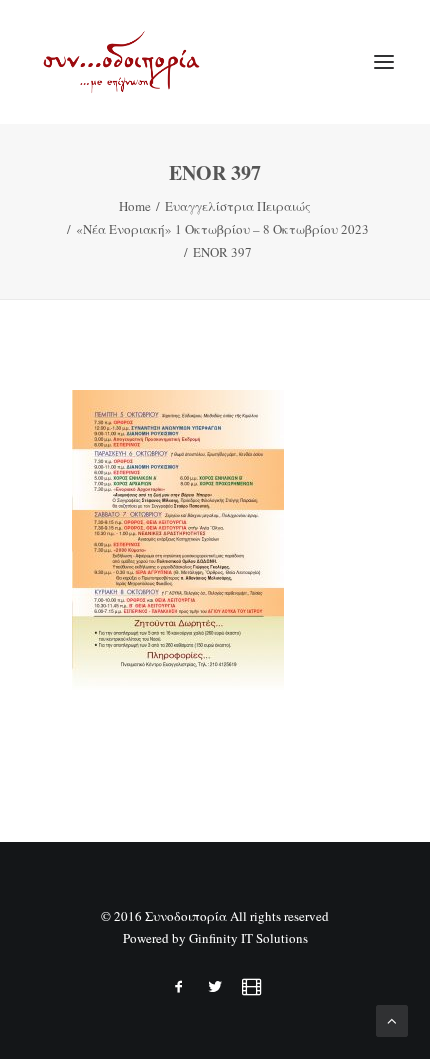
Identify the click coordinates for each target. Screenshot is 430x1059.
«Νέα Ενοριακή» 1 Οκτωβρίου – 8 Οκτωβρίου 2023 (222, 229)
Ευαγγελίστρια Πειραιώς (238, 206)
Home (135, 206)
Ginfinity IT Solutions (248, 938)
